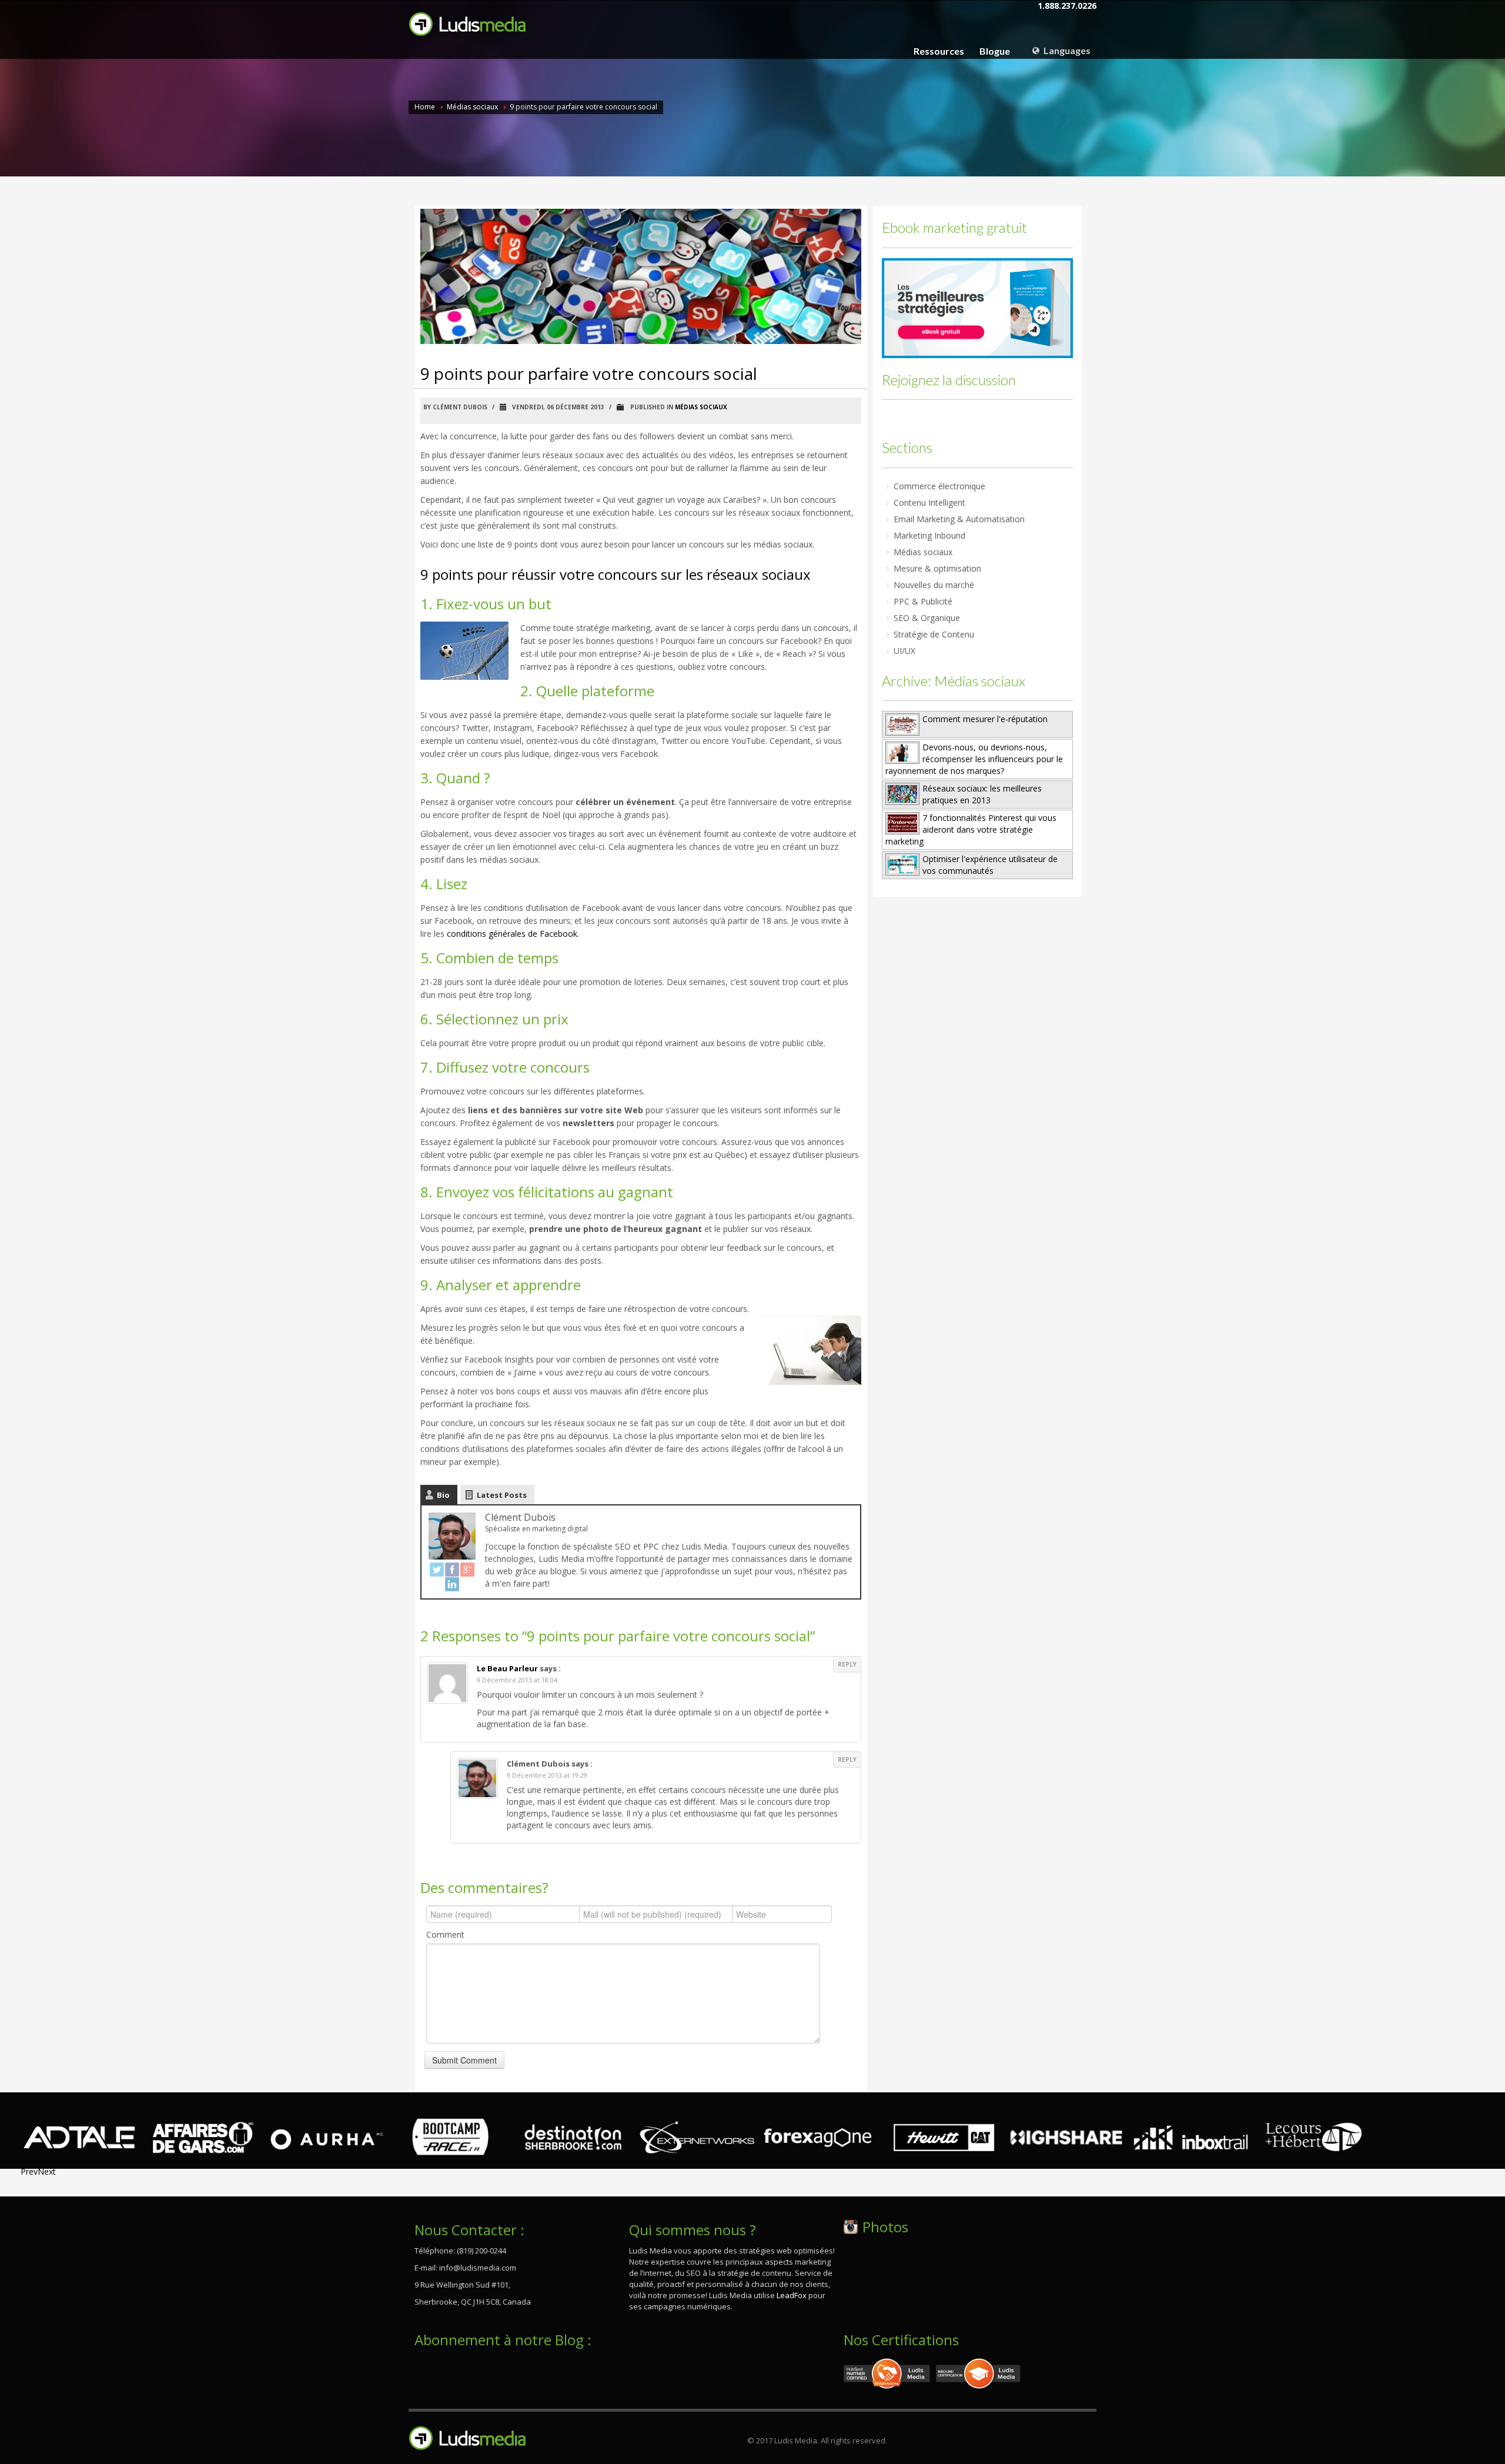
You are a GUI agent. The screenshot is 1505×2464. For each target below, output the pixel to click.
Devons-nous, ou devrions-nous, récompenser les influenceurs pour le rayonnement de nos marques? (974, 759)
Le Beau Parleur (507, 1668)
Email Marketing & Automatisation (959, 519)
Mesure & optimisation (937, 568)
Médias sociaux (472, 107)
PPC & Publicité (923, 601)
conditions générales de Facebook (512, 934)
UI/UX (904, 651)
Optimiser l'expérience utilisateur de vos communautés (990, 865)
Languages (1066, 50)
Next (47, 2171)
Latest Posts (502, 1495)
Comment (445, 1934)
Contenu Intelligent (929, 503)
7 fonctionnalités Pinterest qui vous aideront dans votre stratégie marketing (971, 829)
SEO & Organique (927, 618)
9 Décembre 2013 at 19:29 (547, 1775)
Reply (847, 1664)
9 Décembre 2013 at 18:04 (517, 1680)
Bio (443, 1495)
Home (425, 107)
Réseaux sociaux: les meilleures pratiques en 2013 (982, 794)
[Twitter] (437, 1570)
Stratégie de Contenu (934, 634)
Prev (29, 2171)
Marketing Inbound (929, 535)
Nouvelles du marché (934, 585)
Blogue (995, 51)
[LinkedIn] (452, 1584)
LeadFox (792, 2295)
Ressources (939, 51)
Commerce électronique (939, 486)
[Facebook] (452, 1570)
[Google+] (467, 1570)
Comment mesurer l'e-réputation (985, 719)
